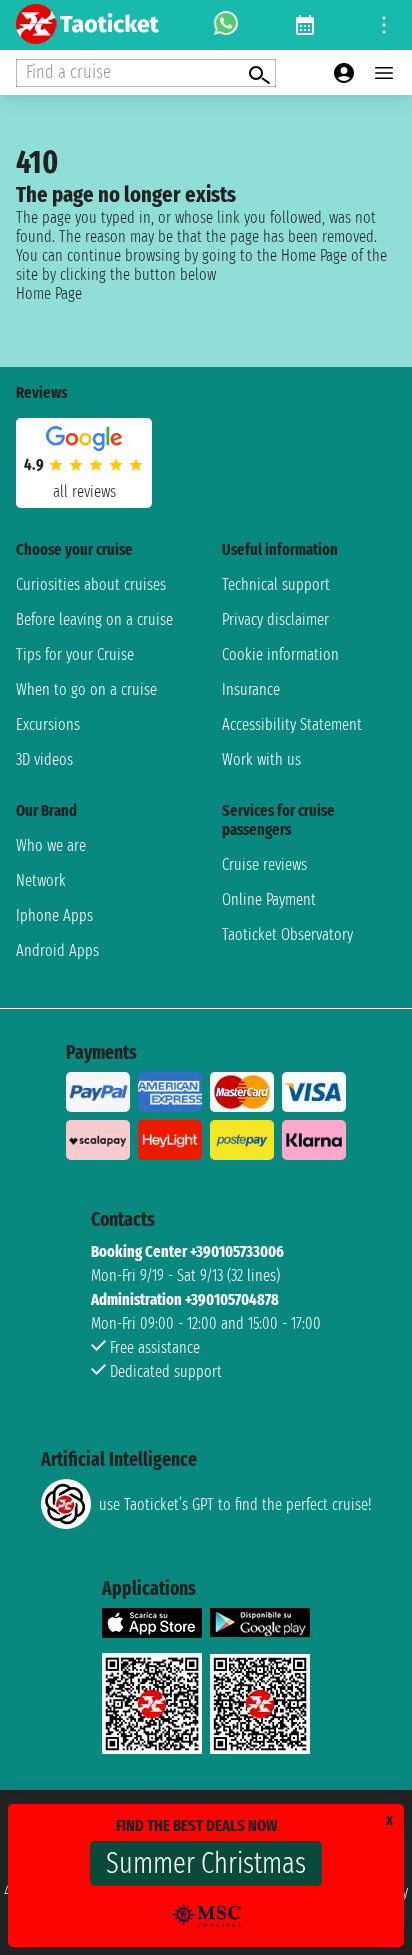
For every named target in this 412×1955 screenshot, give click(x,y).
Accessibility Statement (292, 724)
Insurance (251, 689)
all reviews (84, 491)
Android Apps (57, 950)
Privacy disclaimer (275, 619)
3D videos (44, 759)
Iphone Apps (54, 915)
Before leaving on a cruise (94, 619)
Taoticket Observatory (287, 934)
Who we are (51, 845)
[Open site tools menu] (384, 25)
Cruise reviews (264, 864)
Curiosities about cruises (91, 584)
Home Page (49, 293)
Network (41, 880)
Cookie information (280, 654)
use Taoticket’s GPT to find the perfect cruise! (235, 1504)
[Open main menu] (384, 73)
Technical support (276, 584)
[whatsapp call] (226, 25)
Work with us (261, 759)
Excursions (48, 724)
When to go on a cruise (86, 689)
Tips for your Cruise (75, 654)
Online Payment (269, 899)
